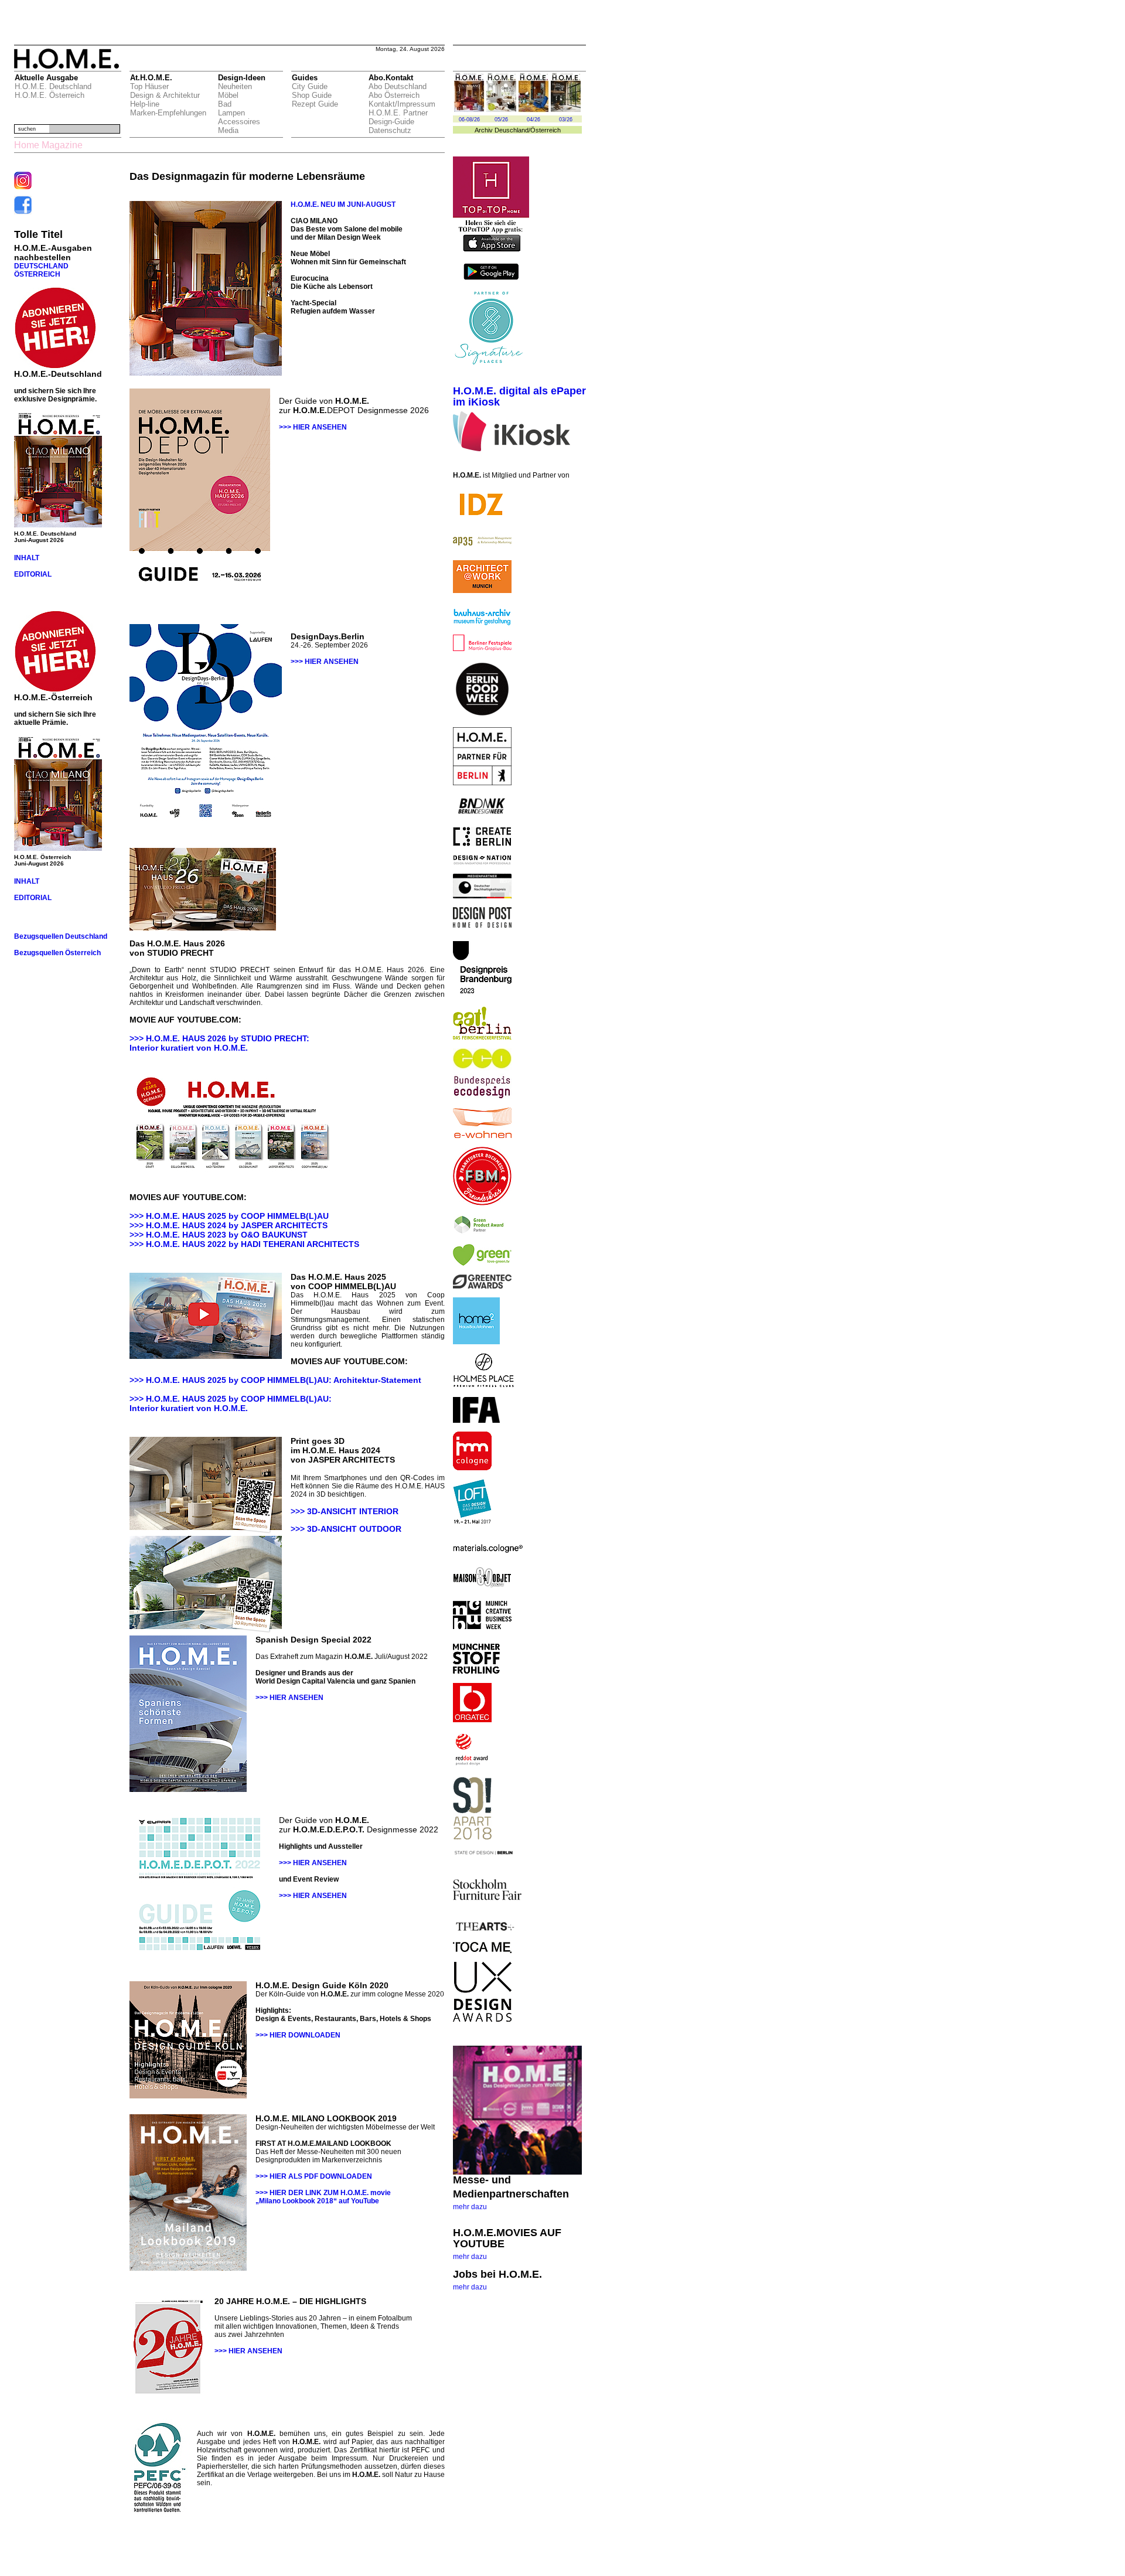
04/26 (533, 120)
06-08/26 (469, 120)
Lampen (231, 113)
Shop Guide (312, 95)
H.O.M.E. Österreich (50, 95)
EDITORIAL (33, 574)
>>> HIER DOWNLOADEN (298, 2035)
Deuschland (512, 130)
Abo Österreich (394, 95)
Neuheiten (235, 86)
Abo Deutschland (398, 86)
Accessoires (239, 122)
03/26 (566, 120)
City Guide (310, 86)
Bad (225, 104)
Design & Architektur (165, 95)
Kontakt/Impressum (402, 104)
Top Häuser (149, 86)
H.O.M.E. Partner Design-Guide (398, 117)
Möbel (228, 95)
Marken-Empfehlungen (168, 113)
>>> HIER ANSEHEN (313, 427)
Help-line (145, 104)
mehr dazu (470, 2207)
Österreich (546, 130)
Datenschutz (390, 130)
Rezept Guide (315, 104)
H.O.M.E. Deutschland (53, 86)
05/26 (501, 120)
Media (228, 130)
